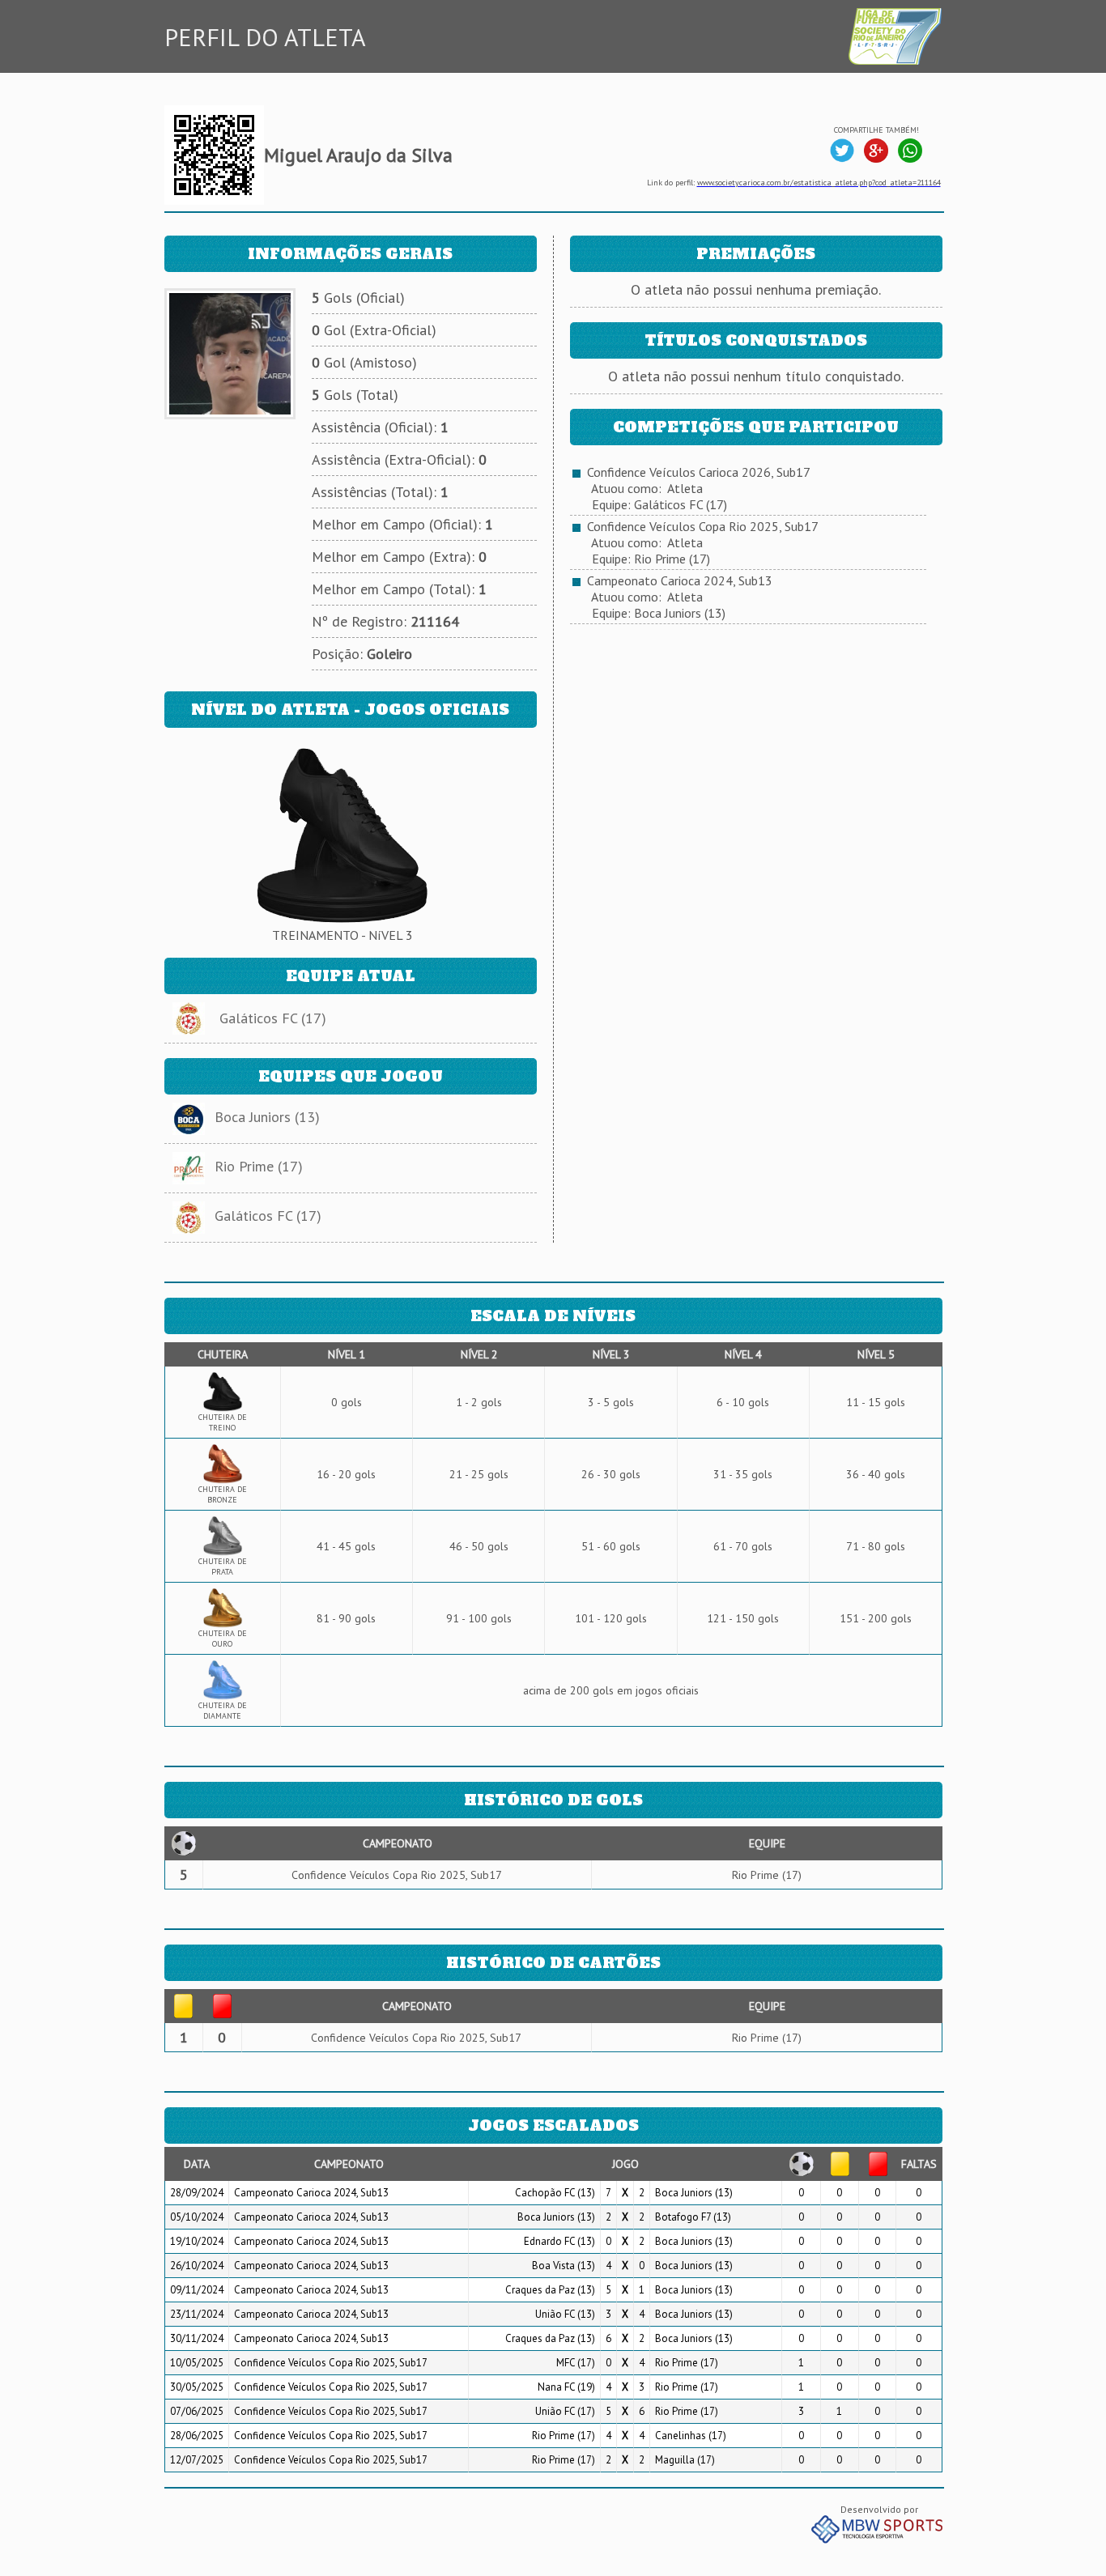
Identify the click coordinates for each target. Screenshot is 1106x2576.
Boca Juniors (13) (267, 1117)
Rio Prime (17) (259, 1166)
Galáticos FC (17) (273, 1018)
